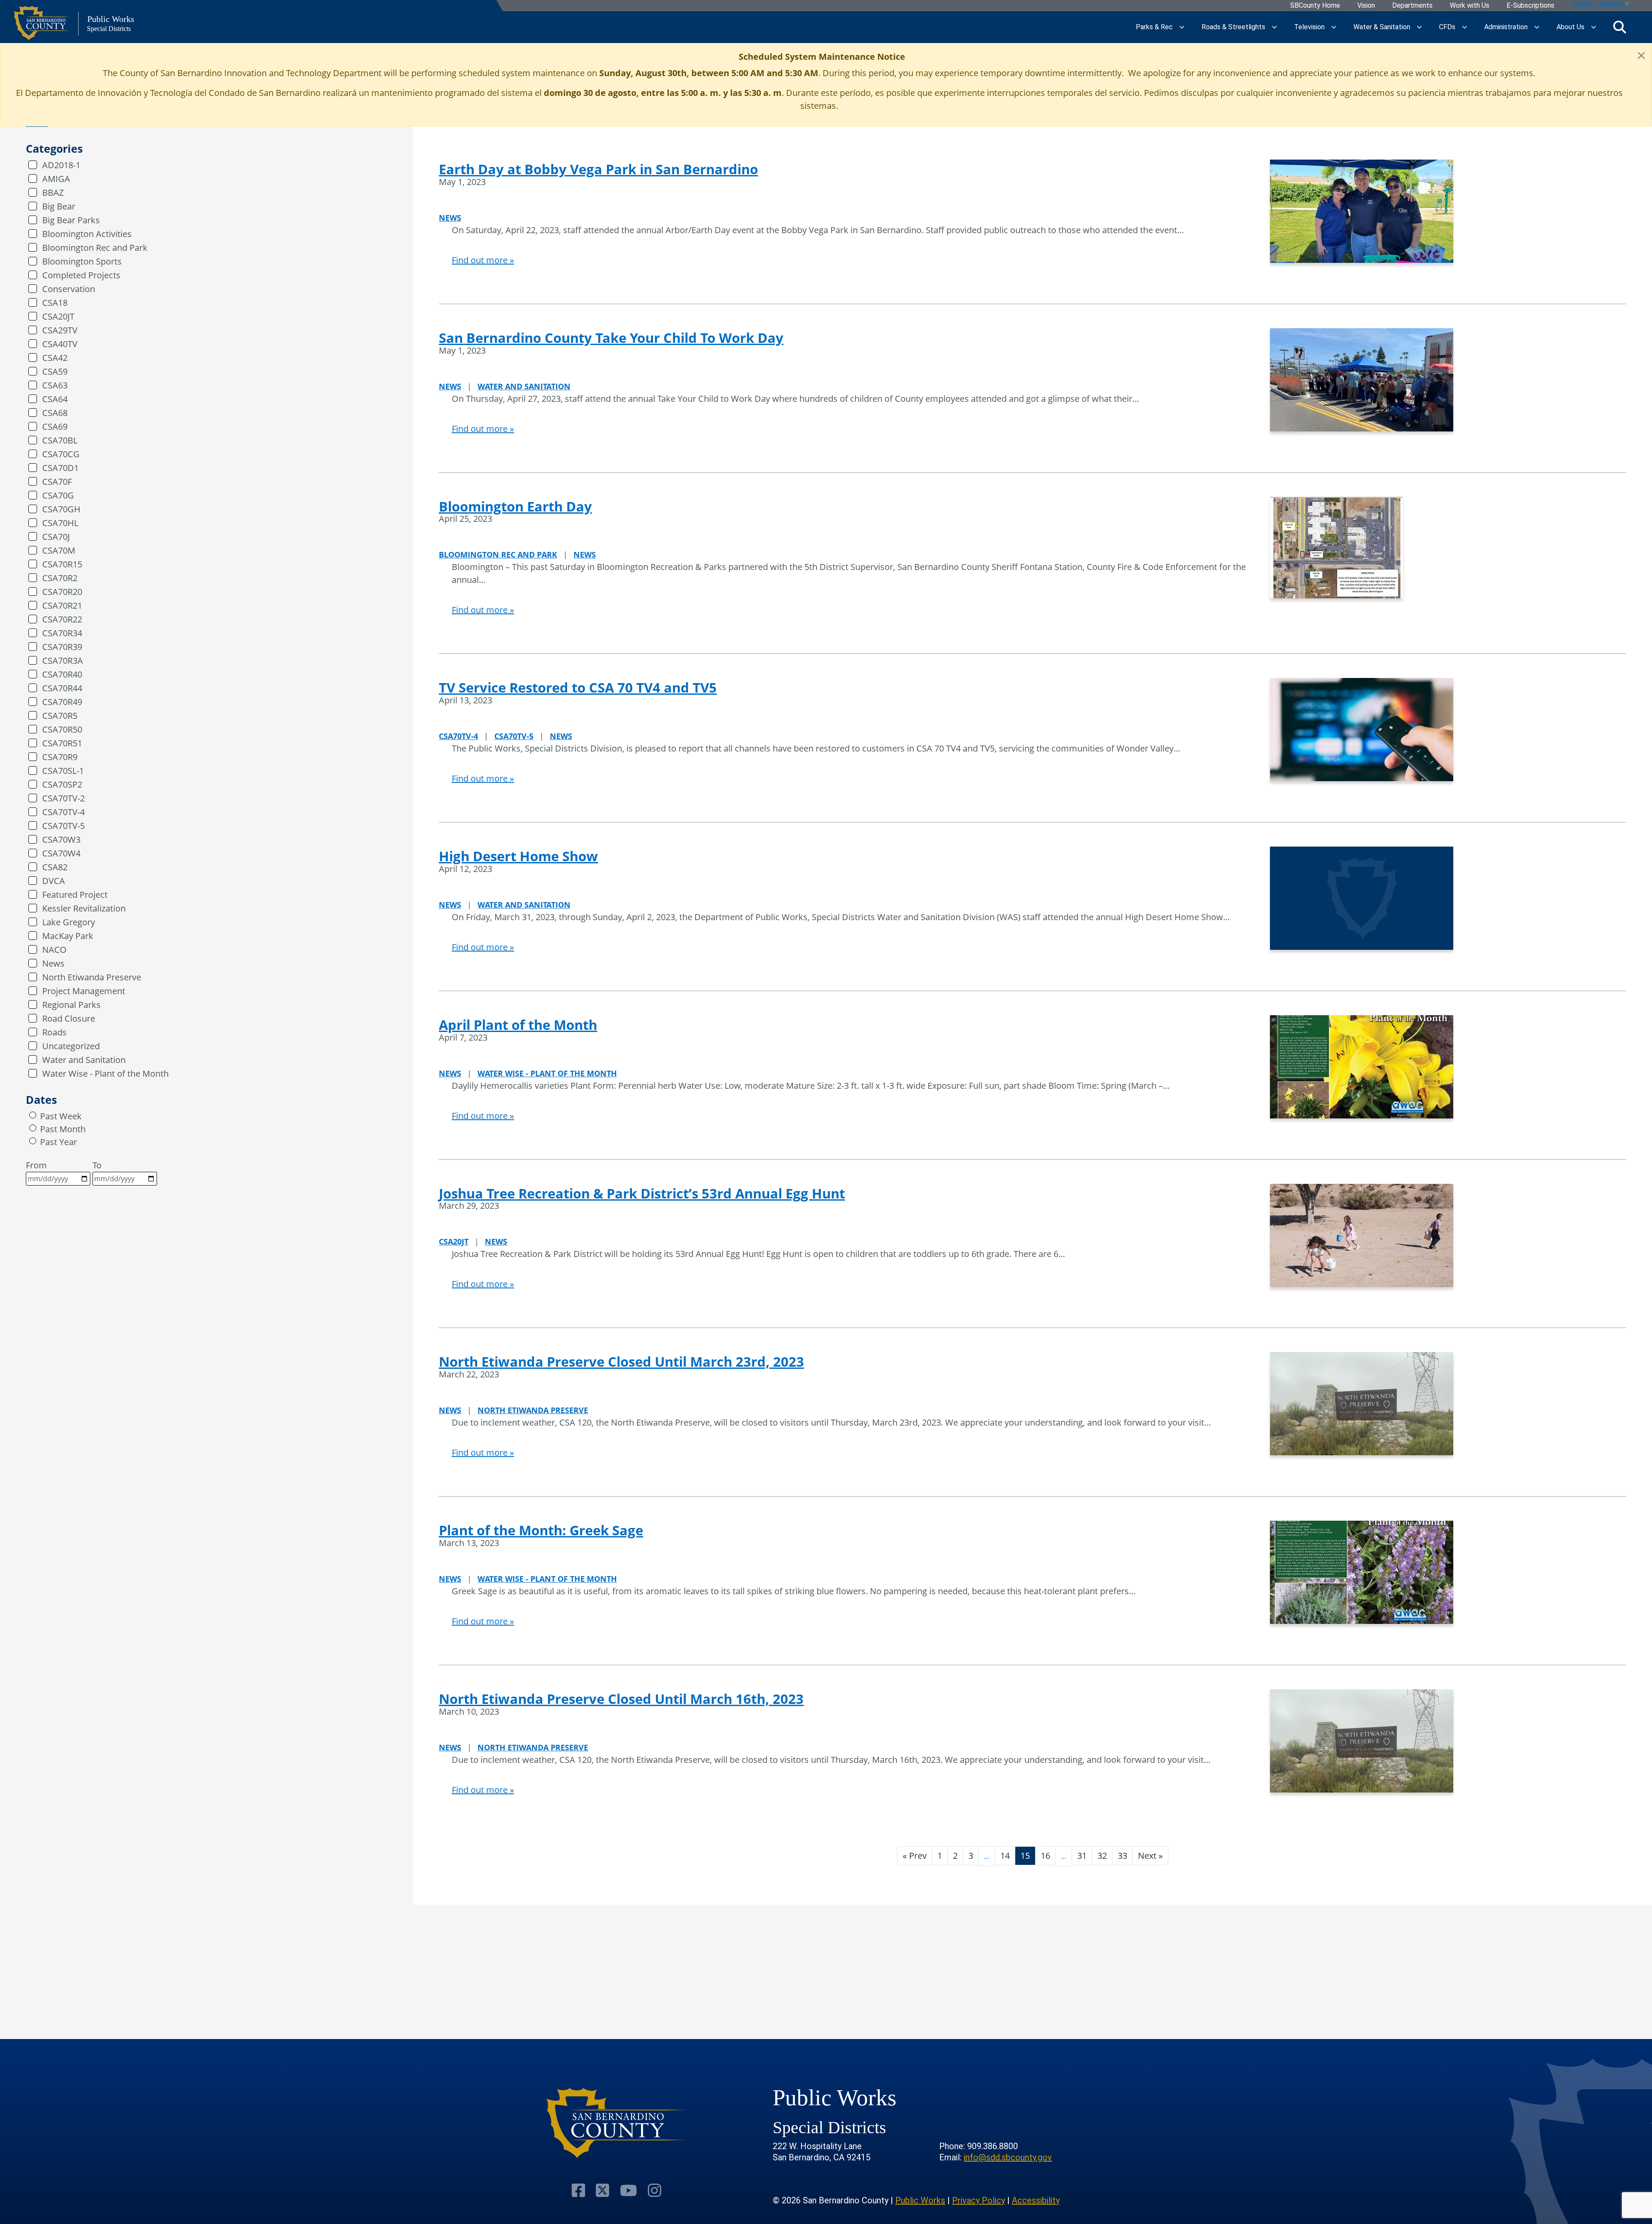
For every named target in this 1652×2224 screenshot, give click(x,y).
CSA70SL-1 (63, 771)
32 (1102, 1856)
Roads (54, 1032)
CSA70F (57, 482)
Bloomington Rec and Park (95, 248)
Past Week (61, 1116)
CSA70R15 (62, 564)
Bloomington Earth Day (515, 506)
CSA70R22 (62, 619)
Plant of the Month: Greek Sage (541, 1530)
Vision (1366, 6)
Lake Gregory (69, 922)
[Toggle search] (1620, 27)
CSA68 (55, 413)
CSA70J (56, 537)
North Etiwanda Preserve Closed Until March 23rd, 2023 (621, 1362)
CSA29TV (60, 330)
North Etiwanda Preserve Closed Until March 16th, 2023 (621, 1699)
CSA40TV (60, 344)
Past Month (63, 1129)
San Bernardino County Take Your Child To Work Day (611, 338)
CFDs (1447, 27)
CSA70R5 (60, 716)
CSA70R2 (60, 578)
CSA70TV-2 (63, 798)
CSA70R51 (62, 743)
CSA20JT (58, 316)
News (53, 963)
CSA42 (55, 358)
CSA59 (55, 371)
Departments (1412, 6)
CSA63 (55, 385)
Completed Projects (81, 275)
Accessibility (1036, 2200)
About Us (1570, 27)
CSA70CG (61, 454)
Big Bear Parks (71, 220)
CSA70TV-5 (63, 826)
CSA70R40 (62, 674)
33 (1122, 1856)
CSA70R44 (62, 688)
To (97, 1165)
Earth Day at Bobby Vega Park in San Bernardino (598, 169)
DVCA (54, 881)
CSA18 (55, 303)
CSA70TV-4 (63, 812)
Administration (1506, 27)
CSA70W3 (61, 839)
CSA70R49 (62, 702)
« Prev (915, 1856)
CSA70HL (60, 523)
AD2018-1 (61, 165)
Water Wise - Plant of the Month (105, 1073)
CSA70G (58, 495)
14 (1005, 1856)
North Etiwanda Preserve (92, 977)
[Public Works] (616, 2123)
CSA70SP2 (62, 784)
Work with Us (1470, 6)
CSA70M (59, 550)
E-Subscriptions (1530, 6)
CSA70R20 (62, 592)
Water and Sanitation (84, 1060)
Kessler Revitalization (84, 908)
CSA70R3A (63, 661)
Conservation (69, 289)
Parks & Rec (1154, 27)
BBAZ (53, 193)
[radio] (33, 1115)
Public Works (920, 2200)
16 (1045, 1856)
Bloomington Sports (82, 261)
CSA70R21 (62, 605)
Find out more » (483, 260)
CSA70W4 (61, 853)
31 (1082, 1856)
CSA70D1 (60, 468)
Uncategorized (71, 1046)
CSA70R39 (62, 647)
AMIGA (56, 179)
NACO (54, 950)
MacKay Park (68, 936)
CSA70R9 (60, 757)
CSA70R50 (62, 729)
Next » (1150, 1856)
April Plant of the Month (518, 1025)
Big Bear (59, 206)
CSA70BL (60, 440)
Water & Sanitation (1382, 27)
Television (1309, 27)
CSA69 (55, 427)
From (36, 1165)
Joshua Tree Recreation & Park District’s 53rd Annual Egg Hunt (642, 1193)
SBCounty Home (1315, 6)
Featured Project (75, 895)
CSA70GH (61, 509)
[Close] (1641, 55)
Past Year (59, 1142)
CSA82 (55, 867)
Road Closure (69, 1018)
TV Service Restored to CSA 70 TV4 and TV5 (578, 687)
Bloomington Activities (87, 234)
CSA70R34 (62, 633)
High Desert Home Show (518, 856)
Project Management (84, 991)
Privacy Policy (979, 2200)
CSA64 (55, 399)
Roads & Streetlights (1233, 27)
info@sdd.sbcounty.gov (1008, 2157)
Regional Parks (71, 1005)
